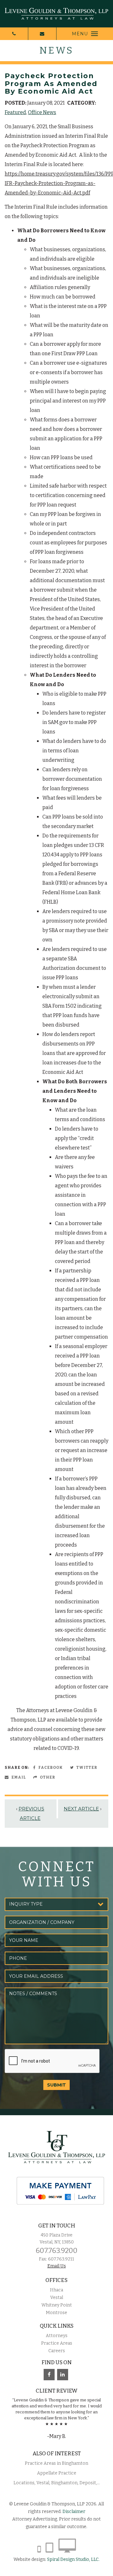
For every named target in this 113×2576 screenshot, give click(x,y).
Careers (57, 2351)
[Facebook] (49, 2375)
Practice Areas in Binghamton (56, 2463)
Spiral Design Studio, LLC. (73, 2559)
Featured (15, 112)
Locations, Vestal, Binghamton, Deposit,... (57, 2483)
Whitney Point (57, 2305)
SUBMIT (56, 2085)
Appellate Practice (57, 2473)
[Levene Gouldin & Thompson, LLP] (56, 14)
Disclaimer (74, 2512)
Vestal (57, 2298)
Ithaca (56, 2290)
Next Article (81, 1809)
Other (47, 1777)
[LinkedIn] (63, 2375)
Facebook (50, 1768)
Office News (42, 112)
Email (18, 1777)
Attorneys (57, 2336)
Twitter (86, 1768)
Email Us (57, 2266)
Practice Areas (57, 2343)
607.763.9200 (57, 2251)
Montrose (56, 2313)
